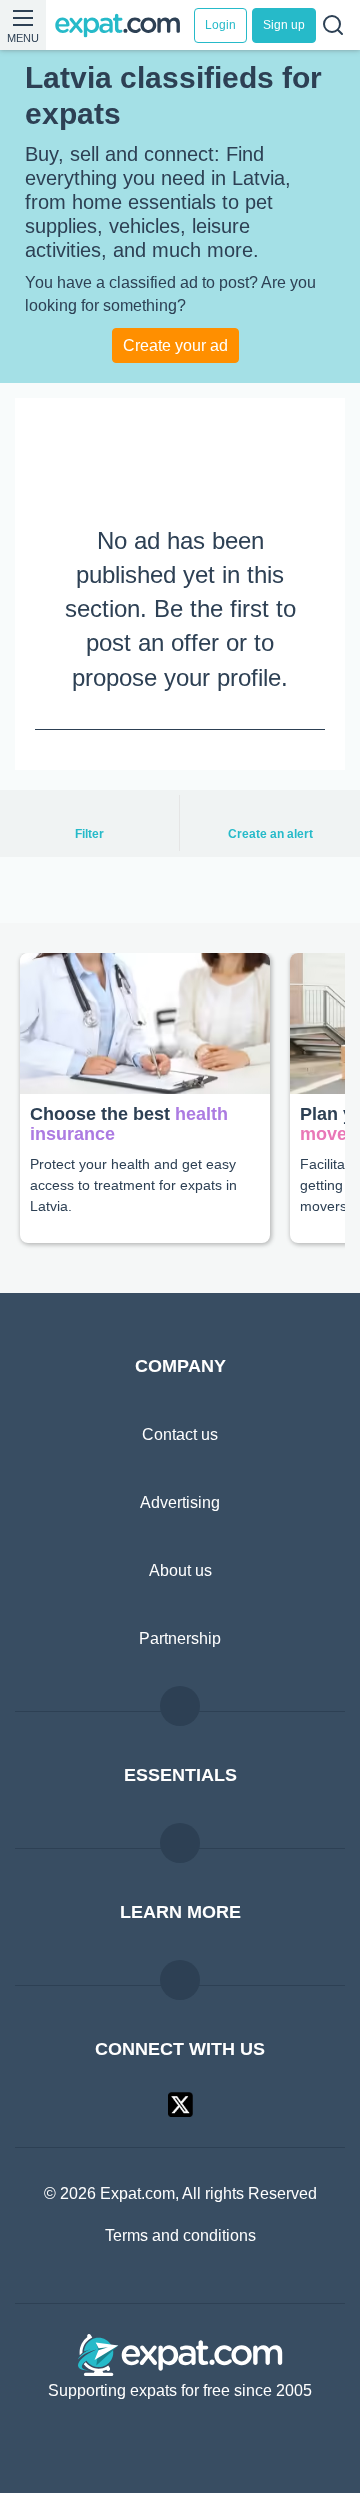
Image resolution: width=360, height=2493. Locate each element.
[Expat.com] (125, 25)
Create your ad (175, 345)
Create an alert (270, 834)
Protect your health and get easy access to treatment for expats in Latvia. (140, 1183)
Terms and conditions (180, 2237)
